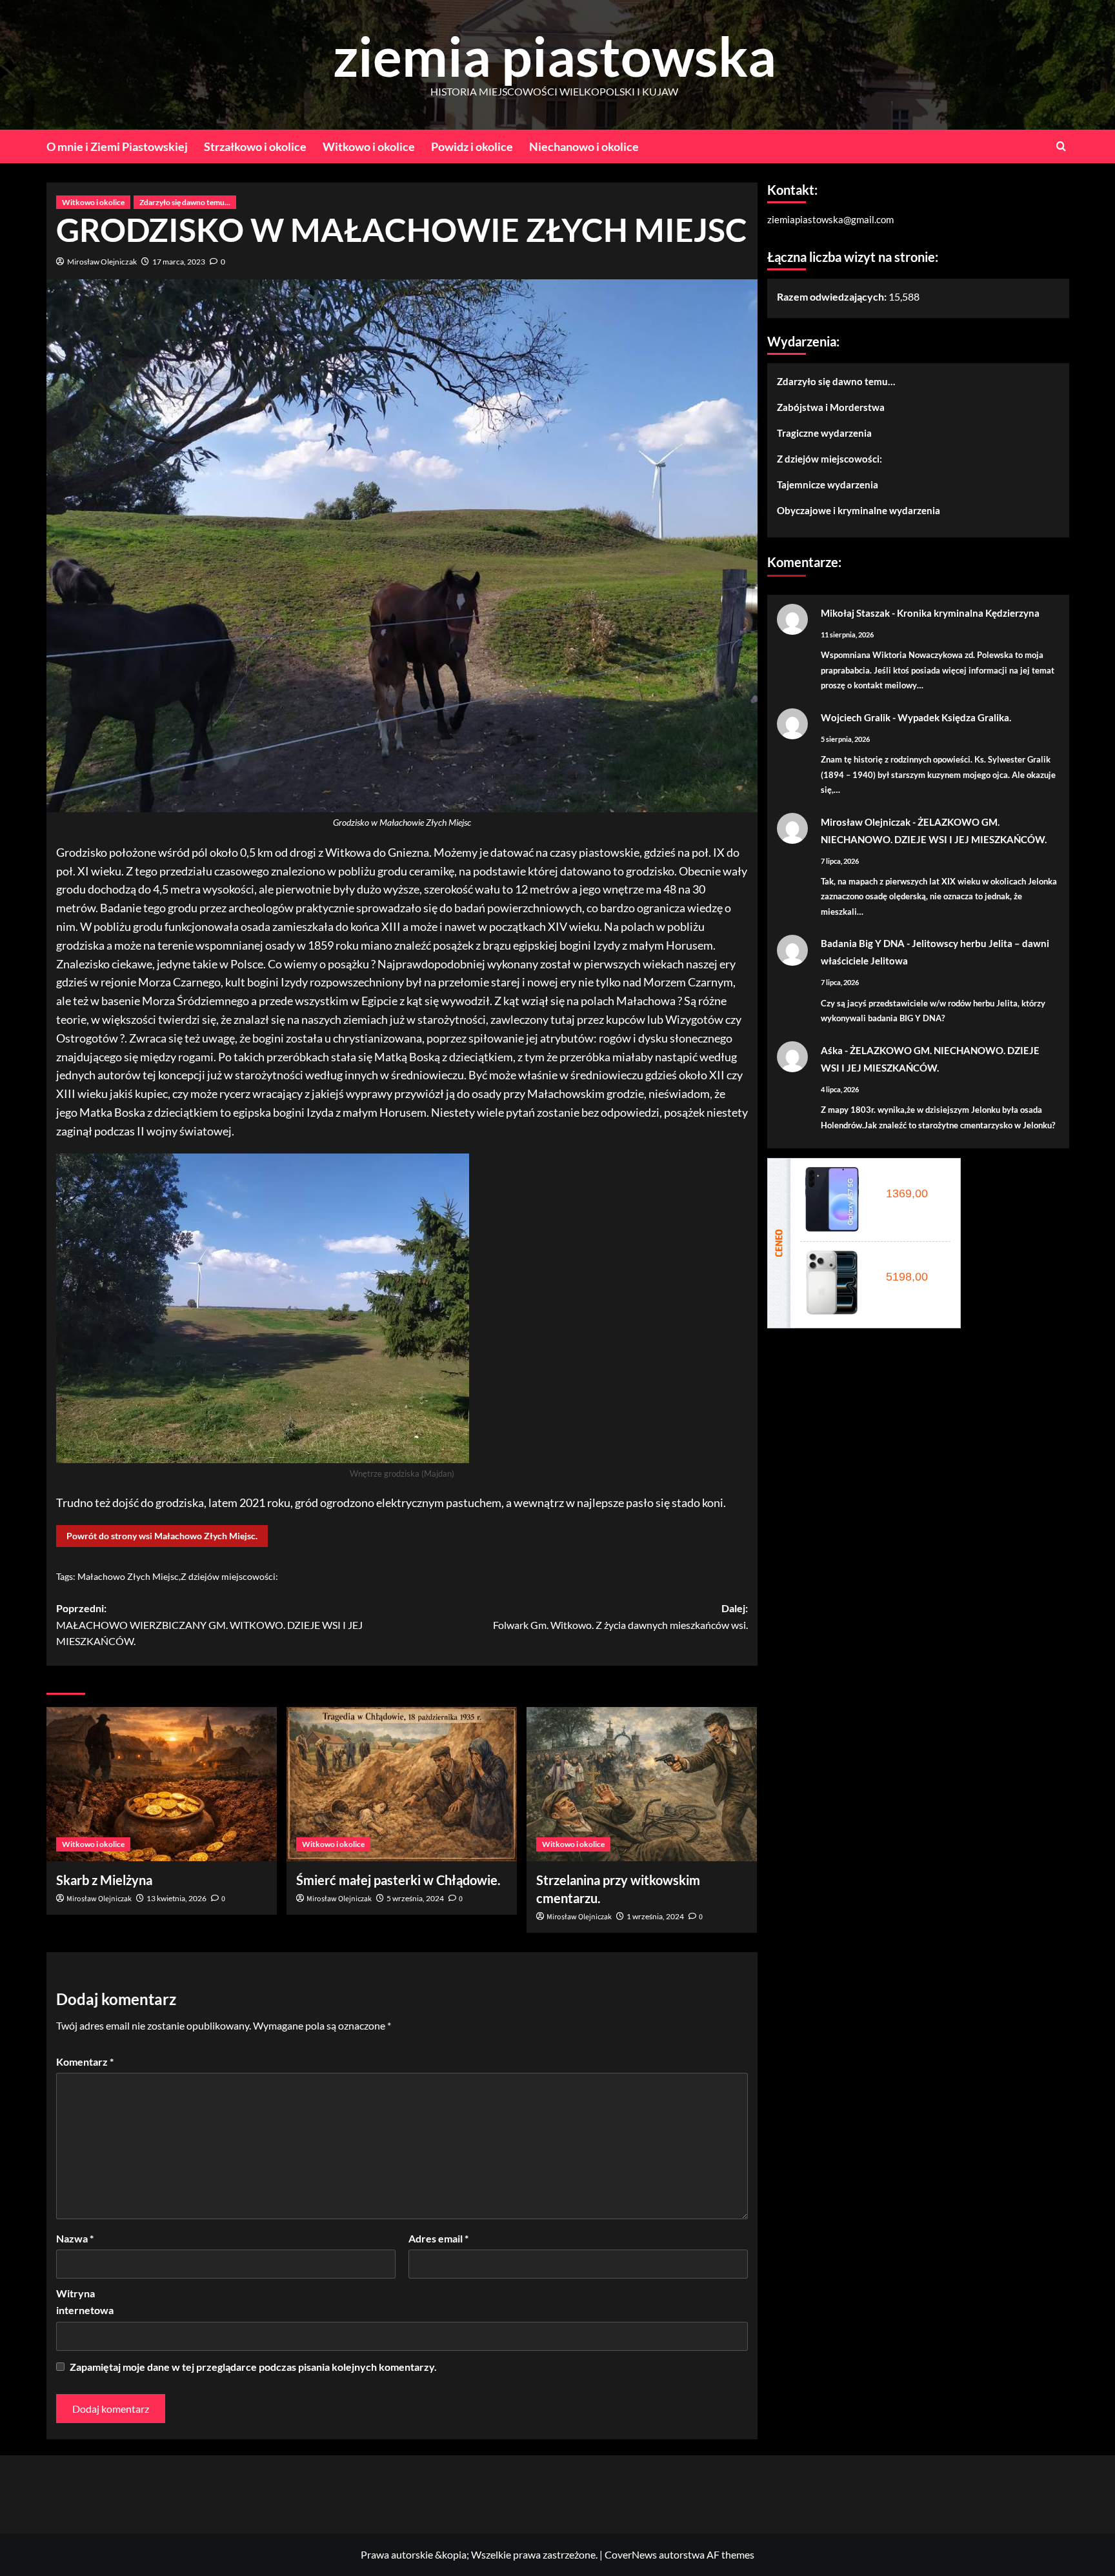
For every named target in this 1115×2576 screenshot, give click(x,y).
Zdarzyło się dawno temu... (185, 202)
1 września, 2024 (655, 1916)
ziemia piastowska (555, 56)
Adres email (438, 2238)
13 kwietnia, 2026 (176, 1898)
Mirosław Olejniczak (102, 262)
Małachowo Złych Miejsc (128, 1576)
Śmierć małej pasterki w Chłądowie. (398, 1880)
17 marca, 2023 (179, 262)
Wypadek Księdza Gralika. (954, 717)
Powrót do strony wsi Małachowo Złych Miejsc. (162, 1536)
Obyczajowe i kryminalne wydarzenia (859, 510)
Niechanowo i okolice (584, 146)
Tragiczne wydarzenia (824, 432)
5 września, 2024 (415, 1898)
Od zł (904, 1193)
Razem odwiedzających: (833, 296)
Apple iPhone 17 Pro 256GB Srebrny (911, 1263)
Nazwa (75, 2238)
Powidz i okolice (472, 146)
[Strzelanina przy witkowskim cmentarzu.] (642, 1784)
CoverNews (631, 2554)
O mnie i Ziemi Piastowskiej (117, 146)
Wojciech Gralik (856, 717)
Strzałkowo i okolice (255, 146)
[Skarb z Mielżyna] (162, 1784)
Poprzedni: (209, 1624)
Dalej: (620, 1616)
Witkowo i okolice (369, 146)
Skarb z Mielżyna (104, 1880)
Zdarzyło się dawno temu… (836, 381)
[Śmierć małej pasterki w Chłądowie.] (402, 1784)
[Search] (1061, 146)
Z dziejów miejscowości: (229, 1576)
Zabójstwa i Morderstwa (831, 406)
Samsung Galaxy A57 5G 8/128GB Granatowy (911, 1179)
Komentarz (85, 2062)
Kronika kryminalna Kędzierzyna (968, 612)
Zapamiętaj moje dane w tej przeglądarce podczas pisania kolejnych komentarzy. (253, 2367)
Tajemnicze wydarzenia (828, 484)
